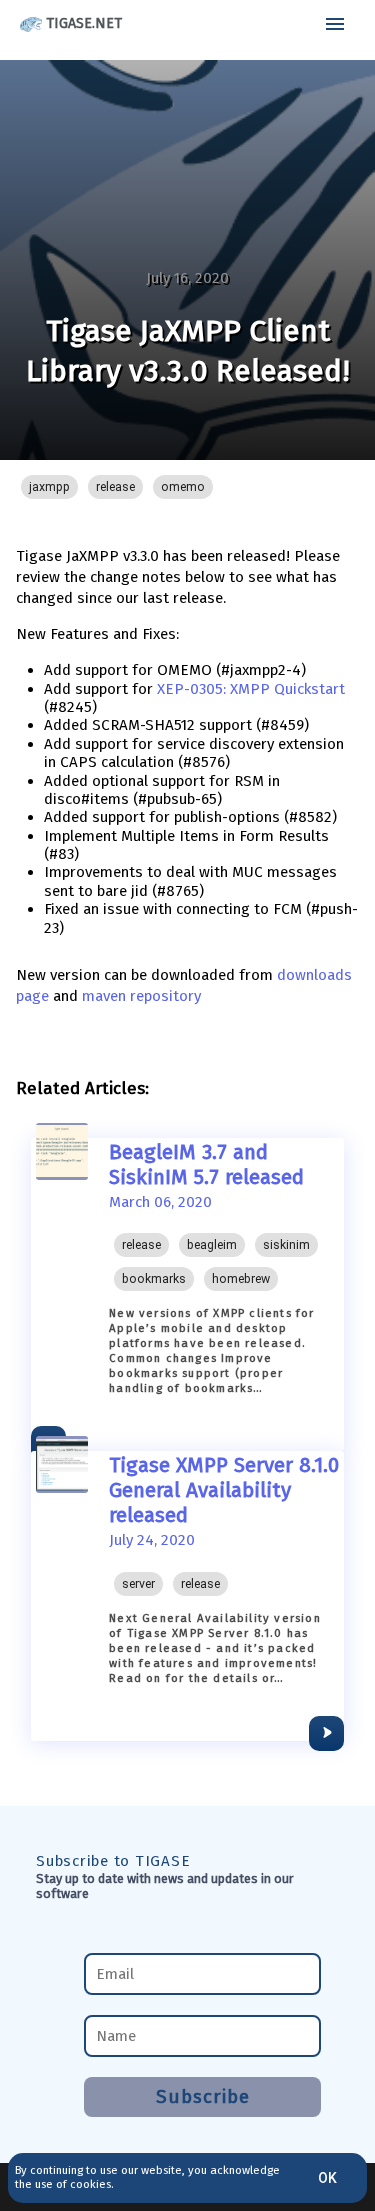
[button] (49, 487)
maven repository (141, 996)
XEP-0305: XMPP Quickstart (251, 689)
